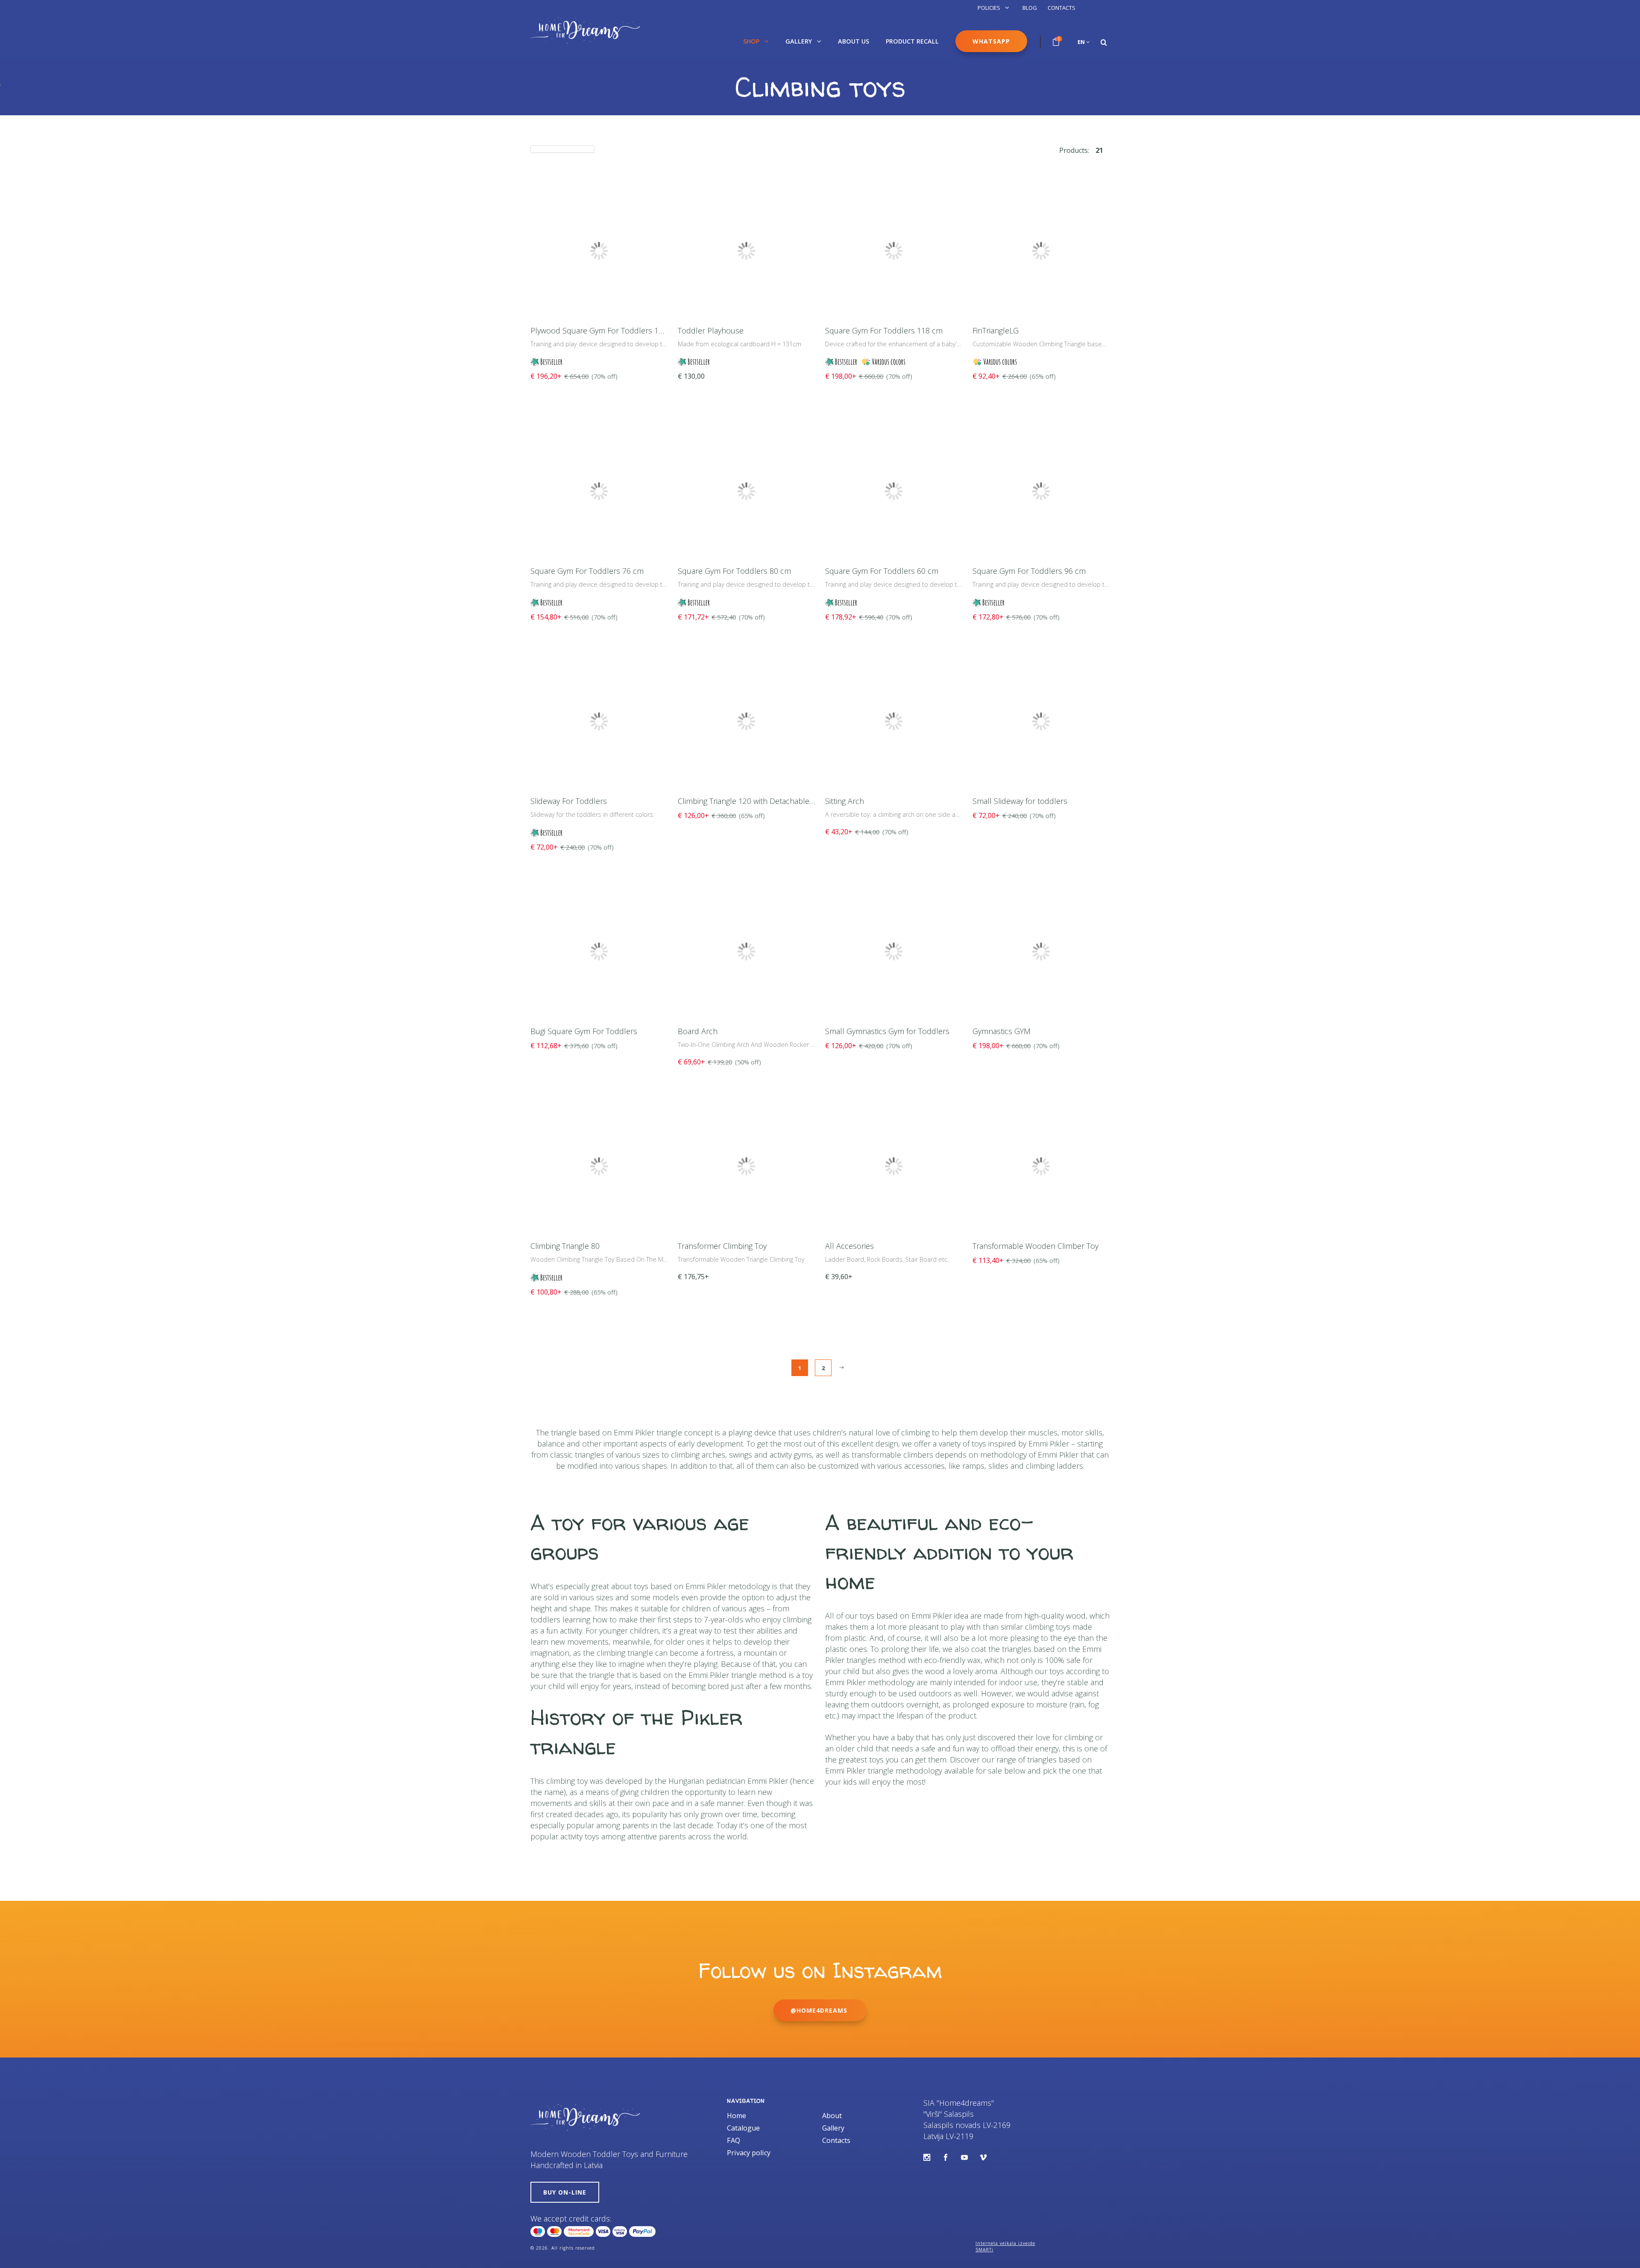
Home (737, 2116)
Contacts (1062, 8)
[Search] (1104, 42)
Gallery (799, 41)
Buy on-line (565, 2192)
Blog (1030, 8)
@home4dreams (820, 2010)
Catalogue (743, 2128)
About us (854, 41)
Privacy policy (749, 2153)
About (832, 2116)
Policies (990, 8)
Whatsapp (991, 41)
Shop (752, 41)
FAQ (734, 2140)
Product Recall (912, 41)
